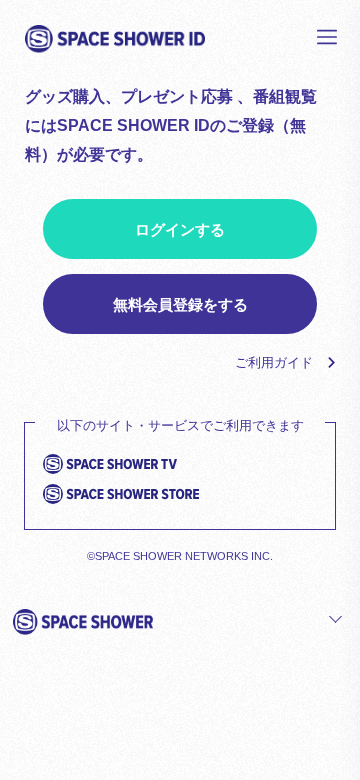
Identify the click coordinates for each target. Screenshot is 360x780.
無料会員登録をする (180, 304)
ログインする (180, 229)
